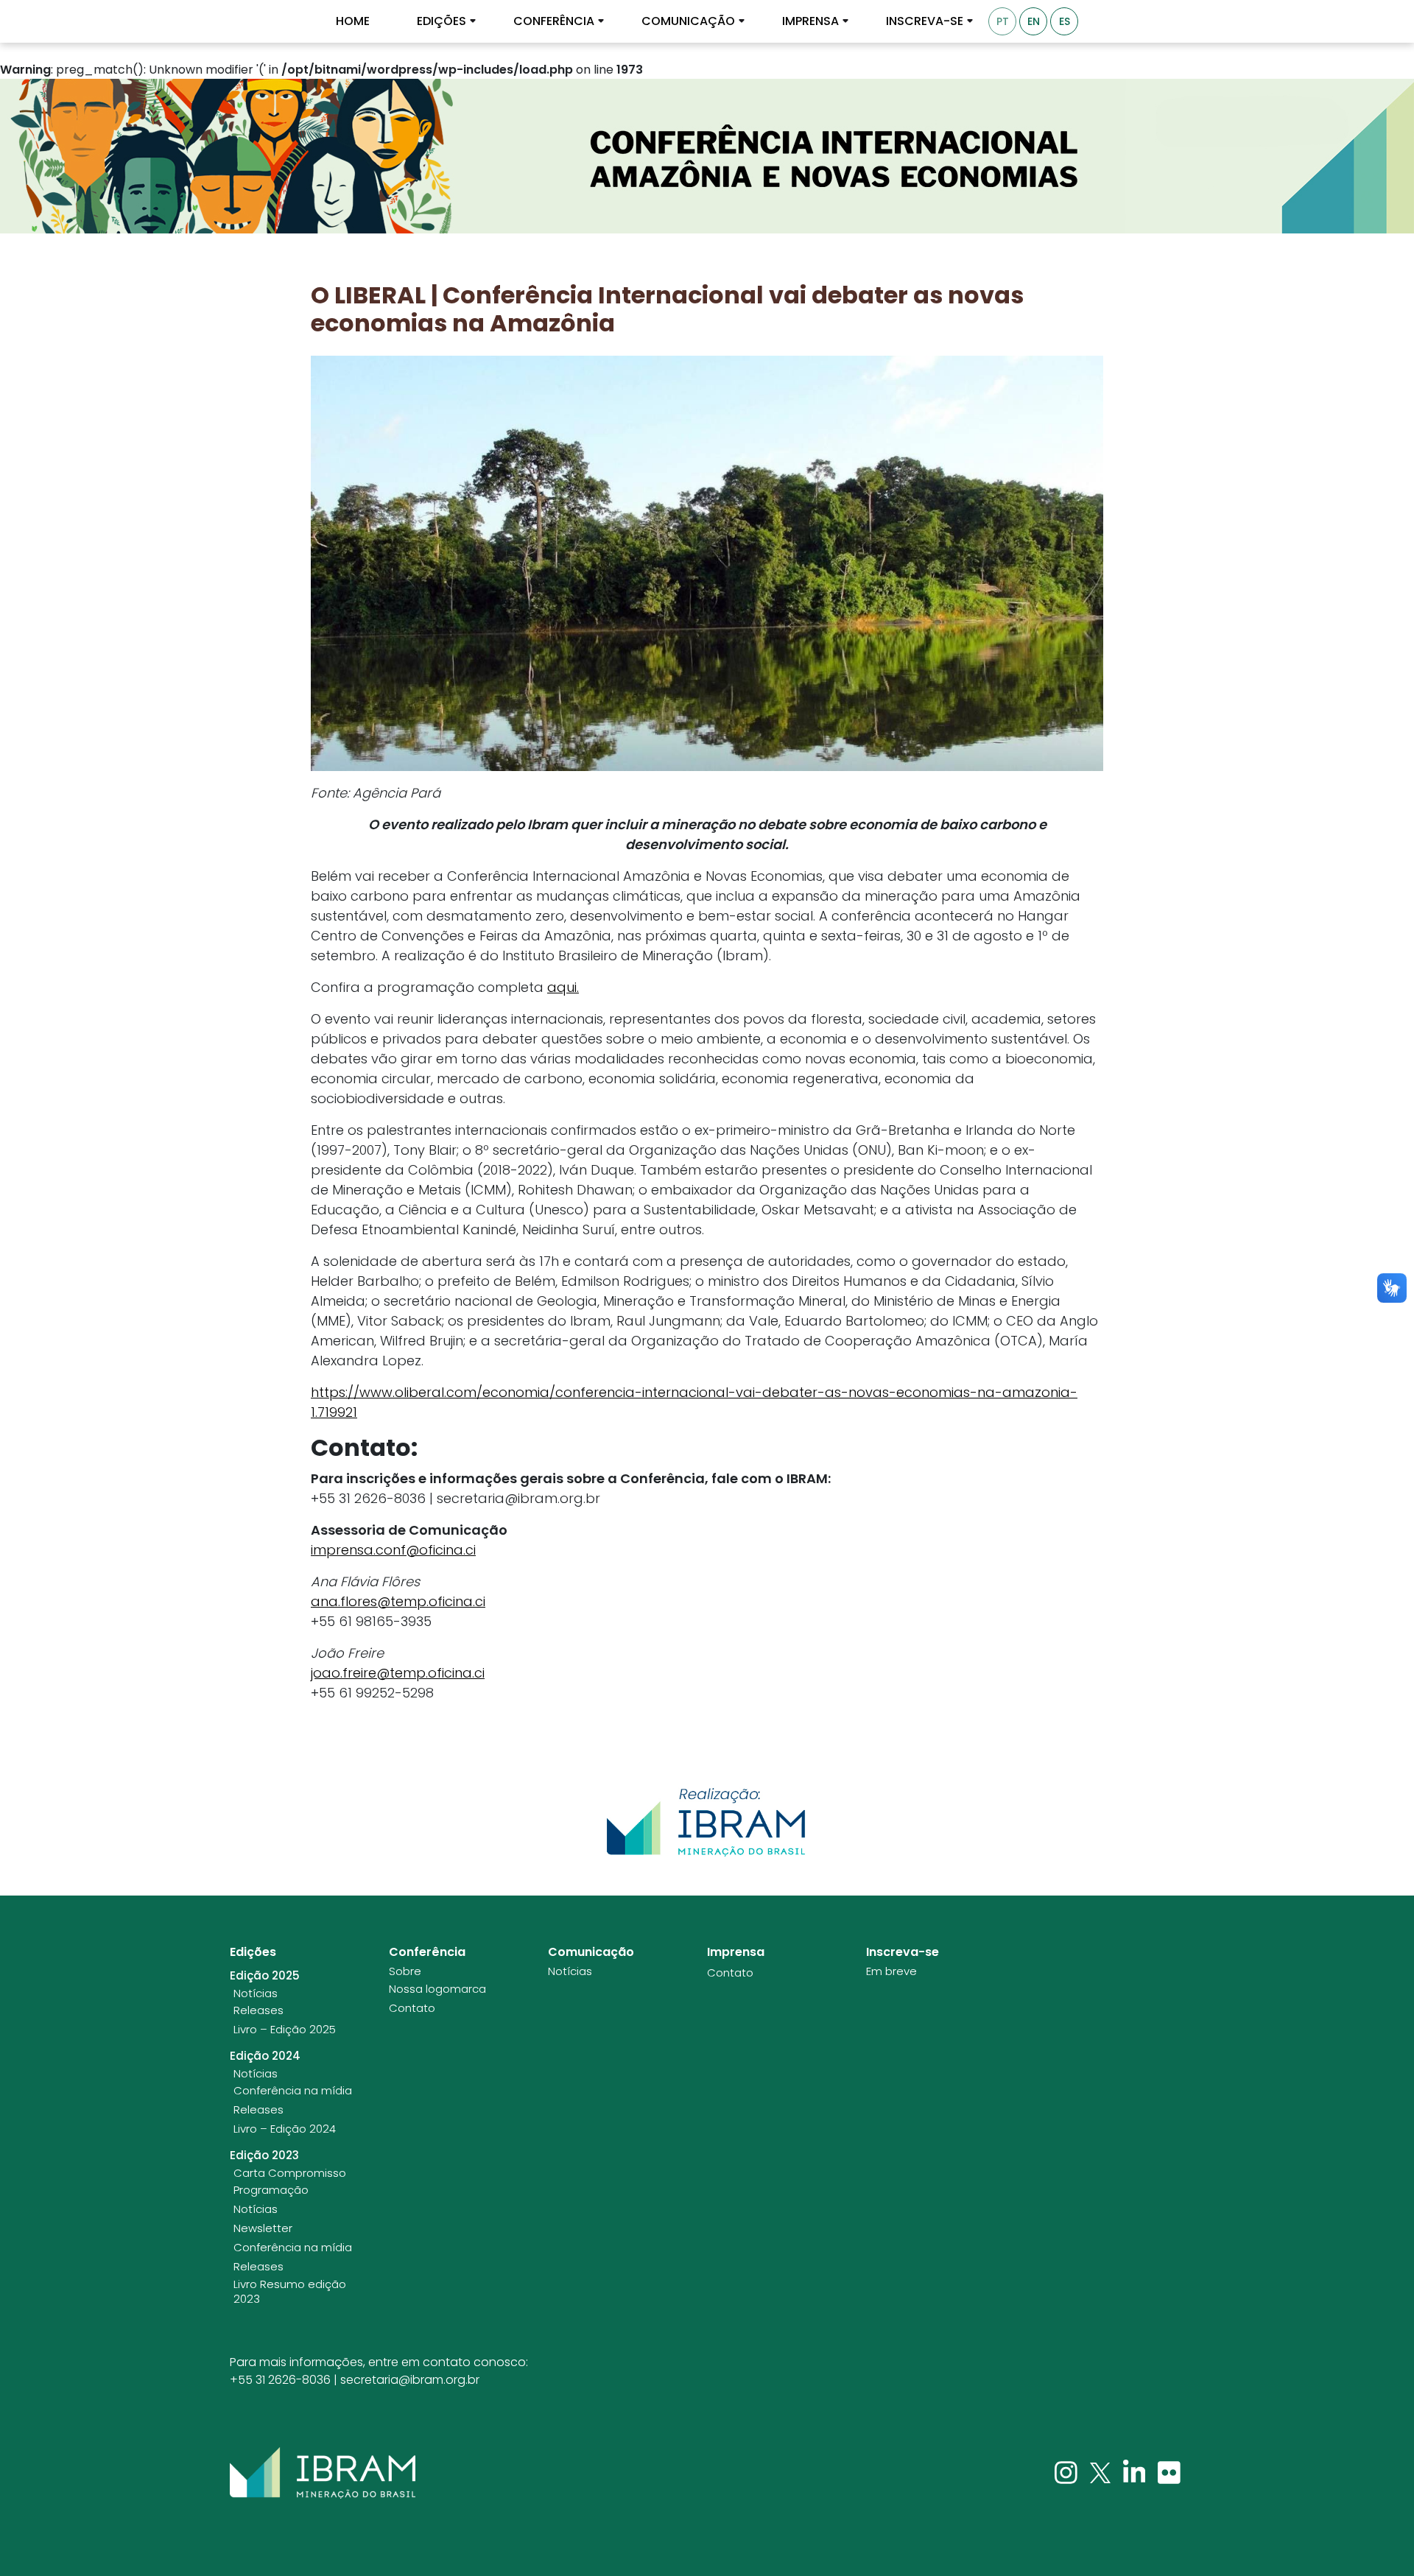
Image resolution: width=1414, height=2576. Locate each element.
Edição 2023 (264, 2156)
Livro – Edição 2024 (285, 2129)
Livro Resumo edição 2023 (290, 2291)
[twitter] (1102, 2472)
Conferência (554, 21)
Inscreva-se (925, 21)
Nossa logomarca (437, 1989)
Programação (271, 2190)
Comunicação (688, 21)
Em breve (891, 1971)
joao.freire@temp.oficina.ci (398, 1673)
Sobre (405, 1971)
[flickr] (1169, 2472)
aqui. (563, 987)
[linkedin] (1136, 2472)
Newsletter (263, 2228)
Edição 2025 (265, 1976)
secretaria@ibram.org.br (410, 2380)
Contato (412, 2008)
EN (1034, 21)
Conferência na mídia (293, 2091)
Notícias (256, 1993)
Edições (442, 21)
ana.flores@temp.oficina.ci (398, 1601)
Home (353, 21)
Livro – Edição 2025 (285, 2030)
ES (1065, 21)
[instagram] (1067, 2472)
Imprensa (810, 21)
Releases (258, 2010)
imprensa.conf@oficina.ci (393, 1550)
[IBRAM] (323, 2473)
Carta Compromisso (290, 2173)
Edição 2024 (265, 2056)
